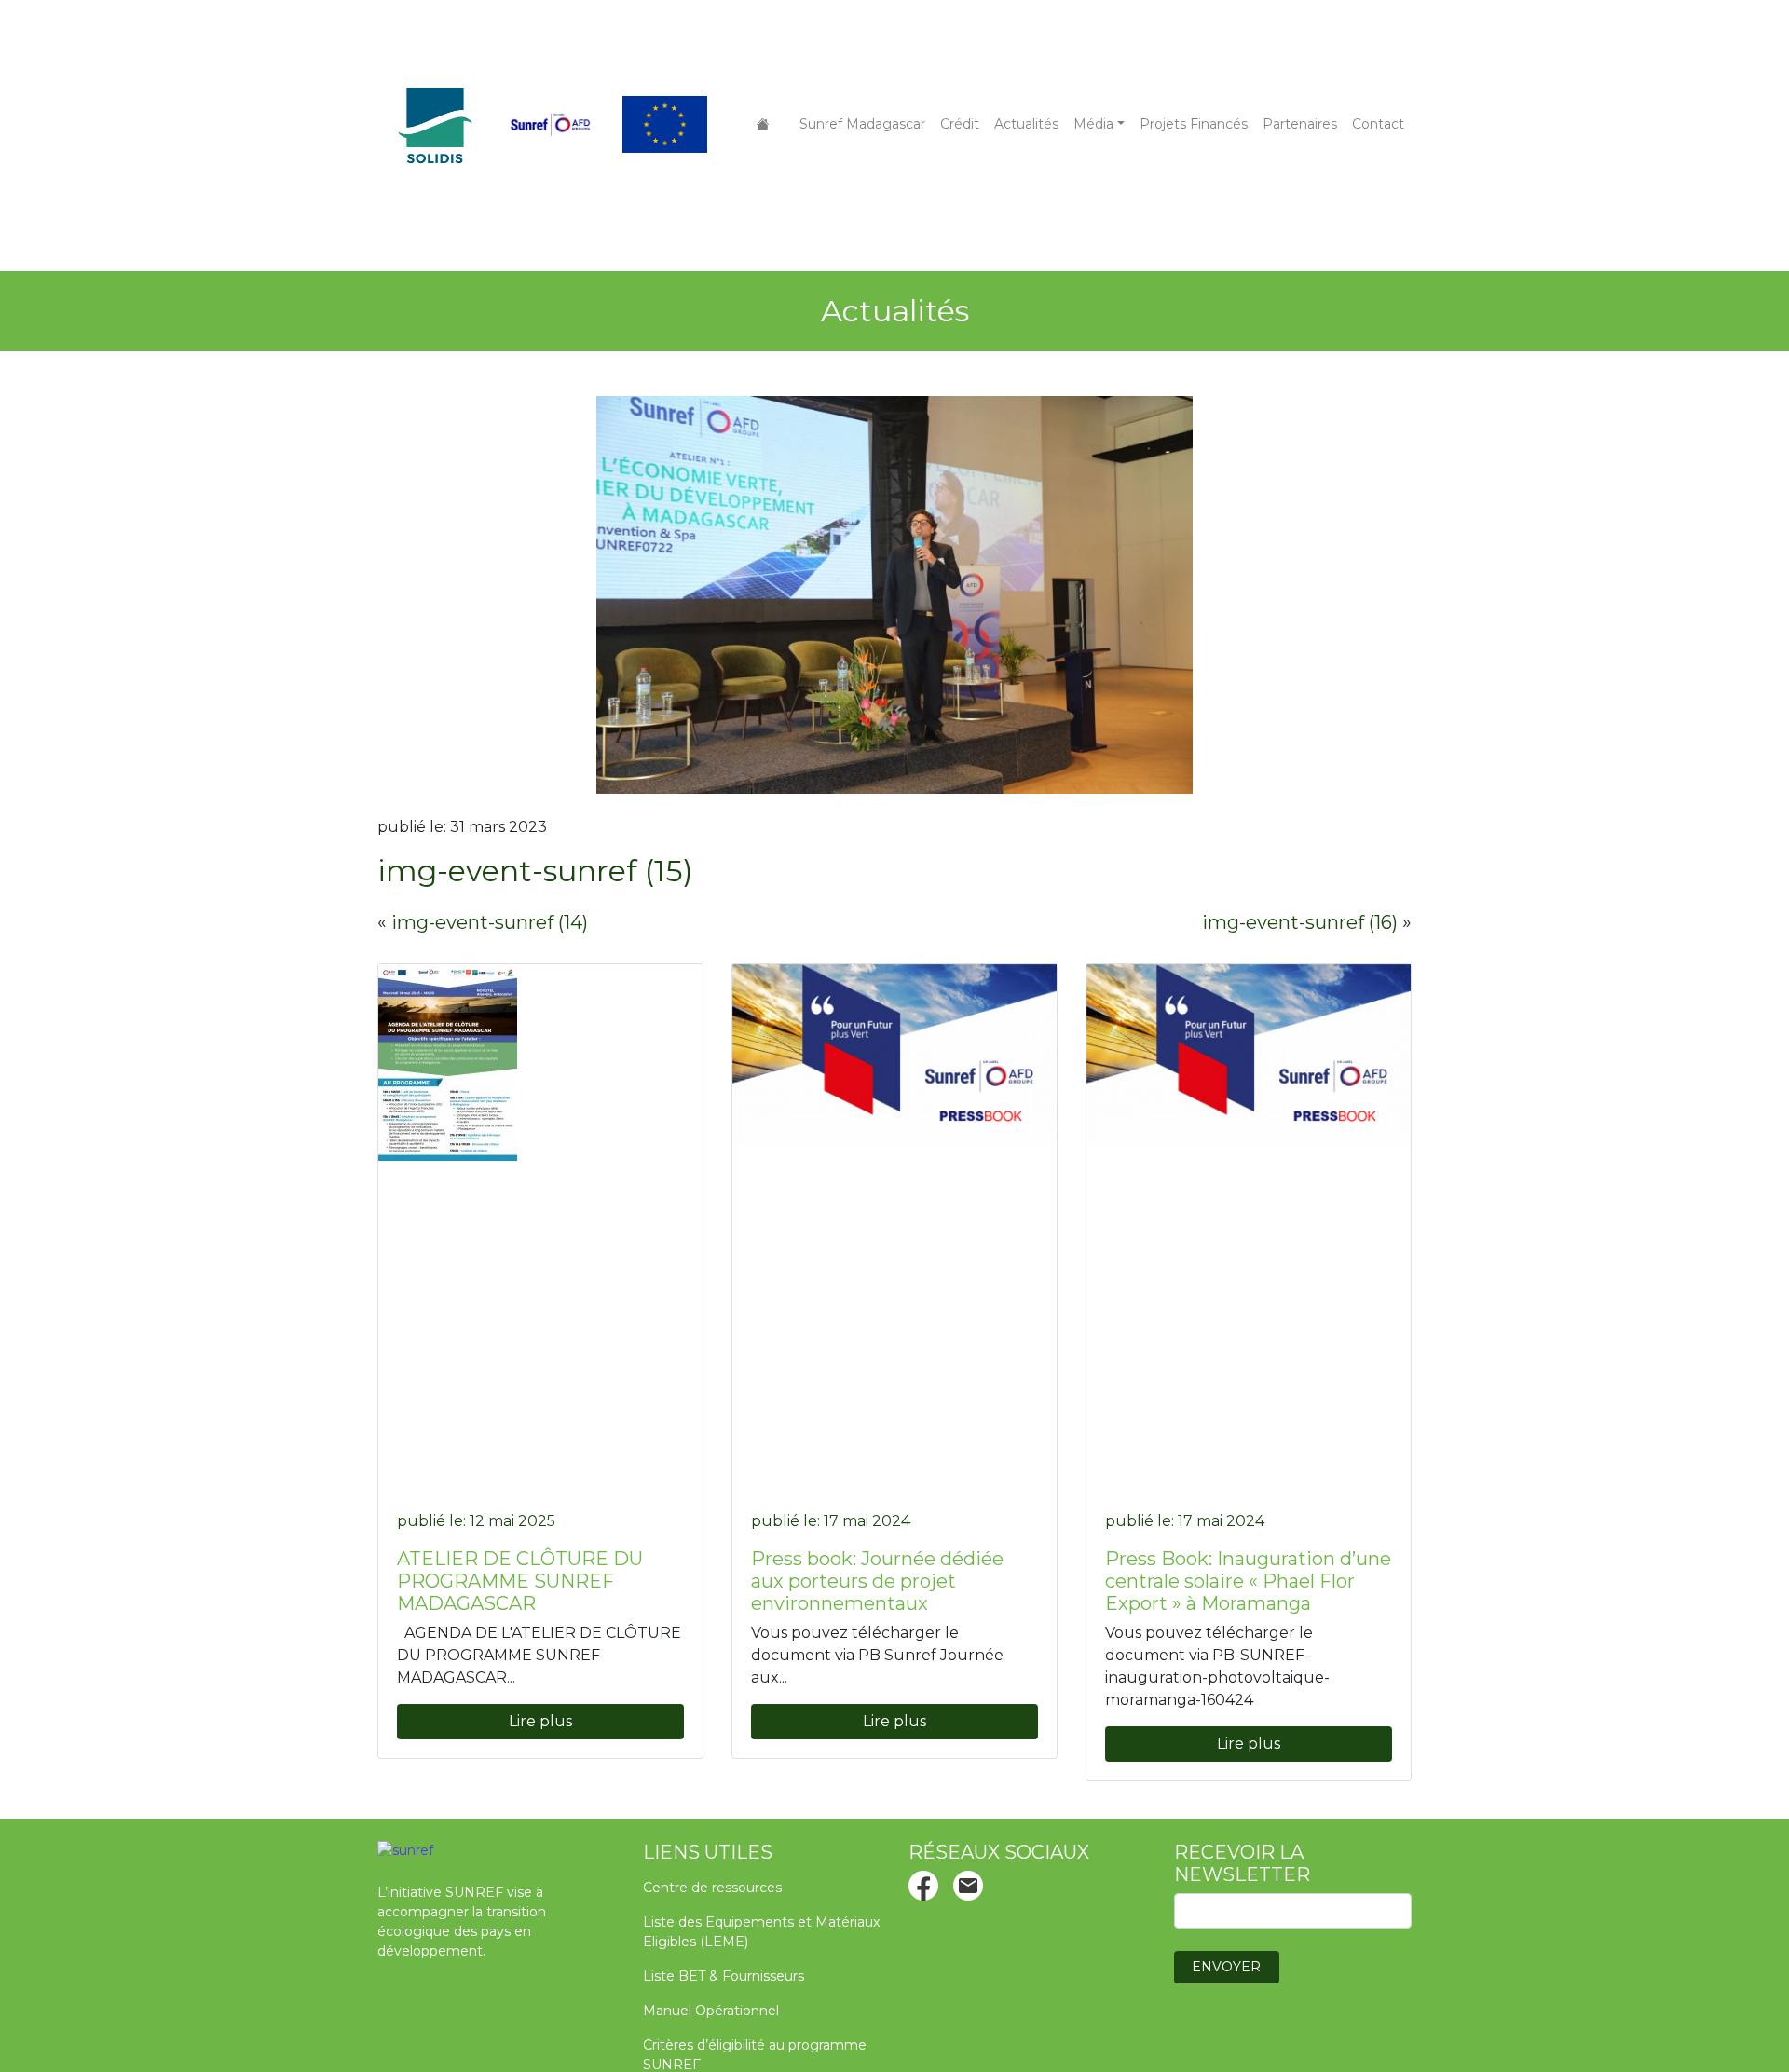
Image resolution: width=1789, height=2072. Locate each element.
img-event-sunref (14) (490, 922)
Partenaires (1300, 124)
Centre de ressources (712, 1888)
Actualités (1026, 124)
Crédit (960, 124)
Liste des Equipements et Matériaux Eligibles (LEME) (761, 1932)
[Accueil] (763, 124)
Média (1093, 124)
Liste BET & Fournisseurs (724, 1976)
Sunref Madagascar (862, 124)
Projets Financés (1194, 124)
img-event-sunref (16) (1300, 922)
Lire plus (540, 1721)
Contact (1378, 124)
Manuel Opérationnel (711, 2011)
